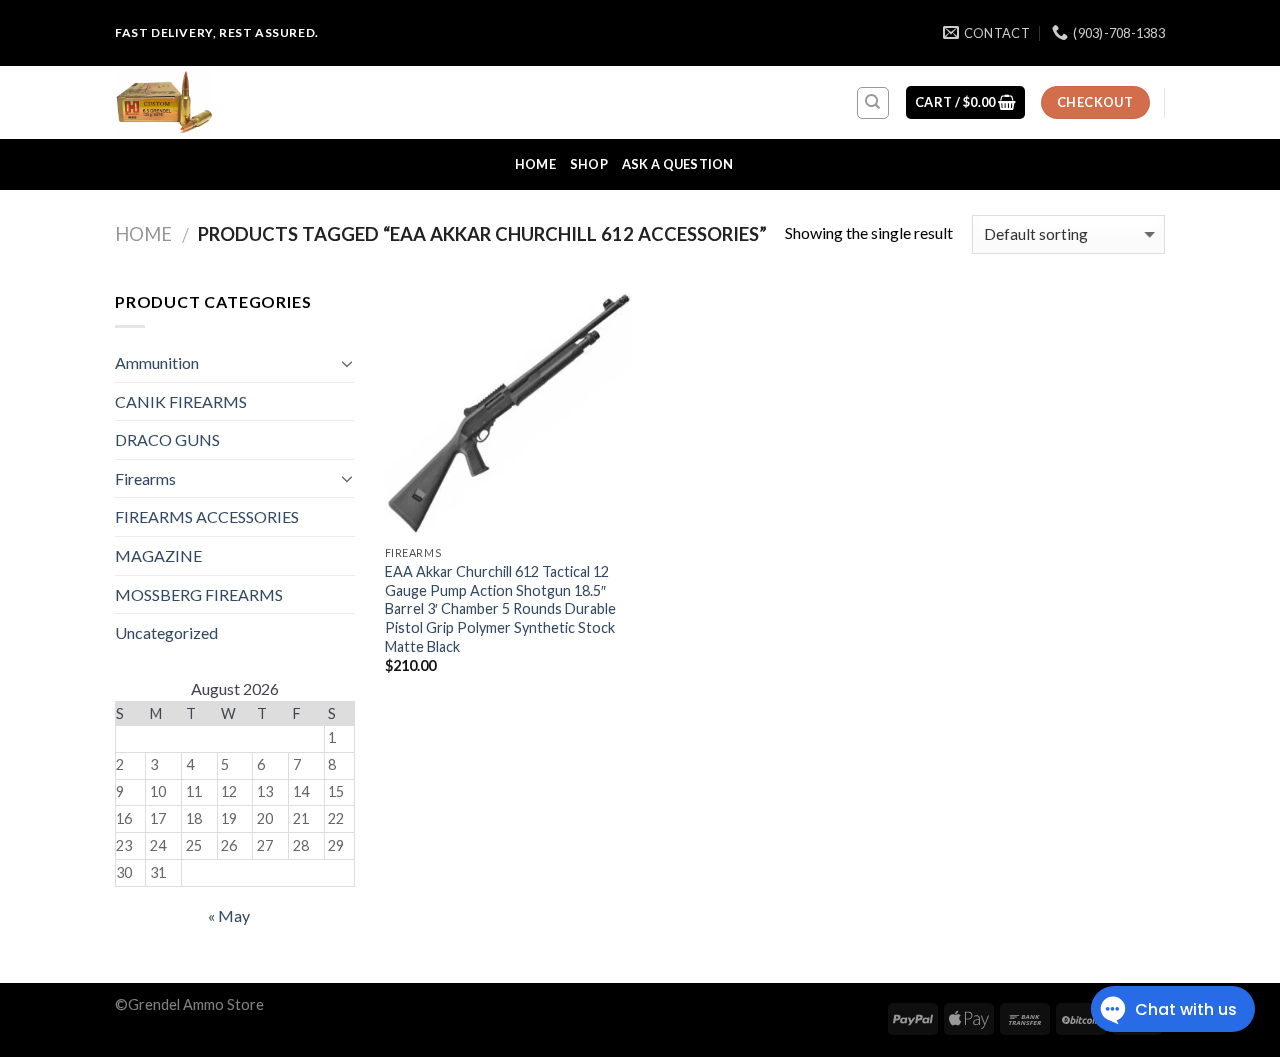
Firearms (145, 478)
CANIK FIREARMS (181, 401)
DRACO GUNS (167, 439)
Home (535, 164)
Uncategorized (166, 632)
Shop (589, 164)
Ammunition (157, 362)
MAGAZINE (158, 555)
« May (229, 915)
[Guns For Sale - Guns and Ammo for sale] (215, 102)
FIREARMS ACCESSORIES (207, 516)
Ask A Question (678, 164)
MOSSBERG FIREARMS (199, 594)
